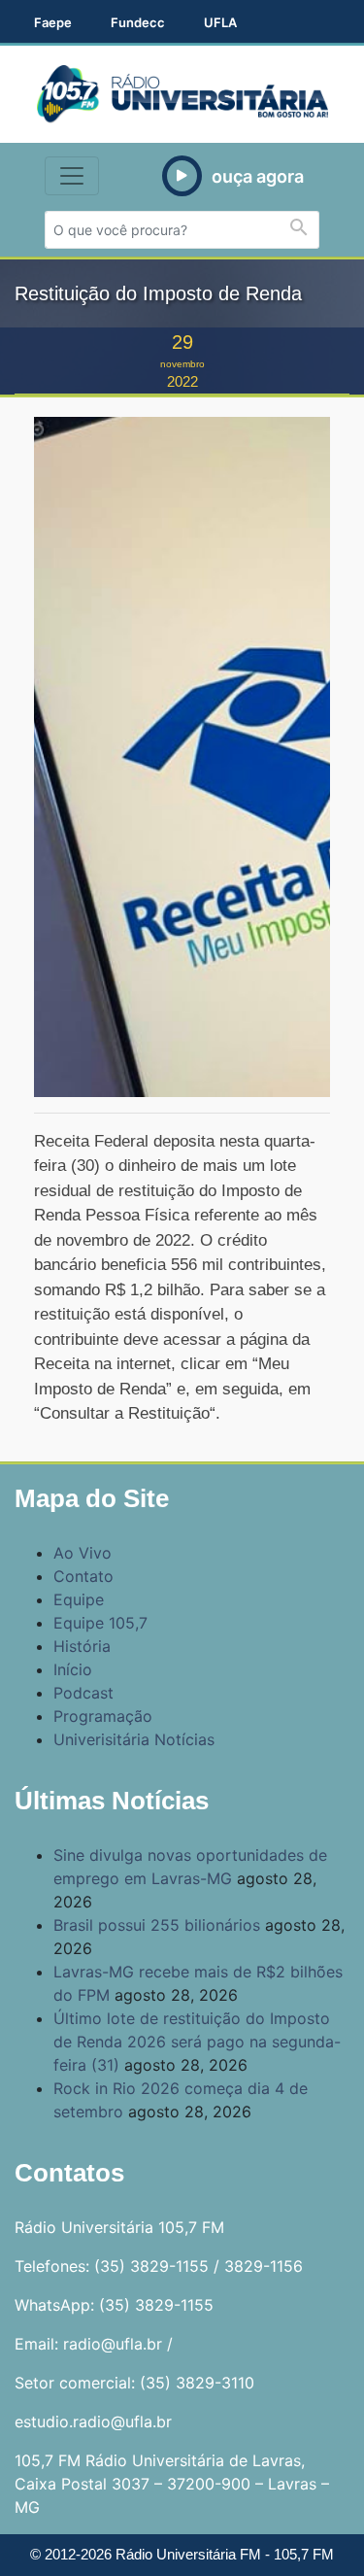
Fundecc (138, 22)
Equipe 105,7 (100, 1623)
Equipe (79, 1599)
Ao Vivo (83, 1553)
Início (73, 1669)
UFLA (220, 22)
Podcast (83, 1693)
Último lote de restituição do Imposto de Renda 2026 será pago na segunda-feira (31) (197, 2042)
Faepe (53, 22)
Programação (103, 1716)
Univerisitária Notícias (134, 1739)
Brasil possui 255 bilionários (157, 1925)
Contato (83, 1576)
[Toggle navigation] (72, 176)
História (82, 1646)
